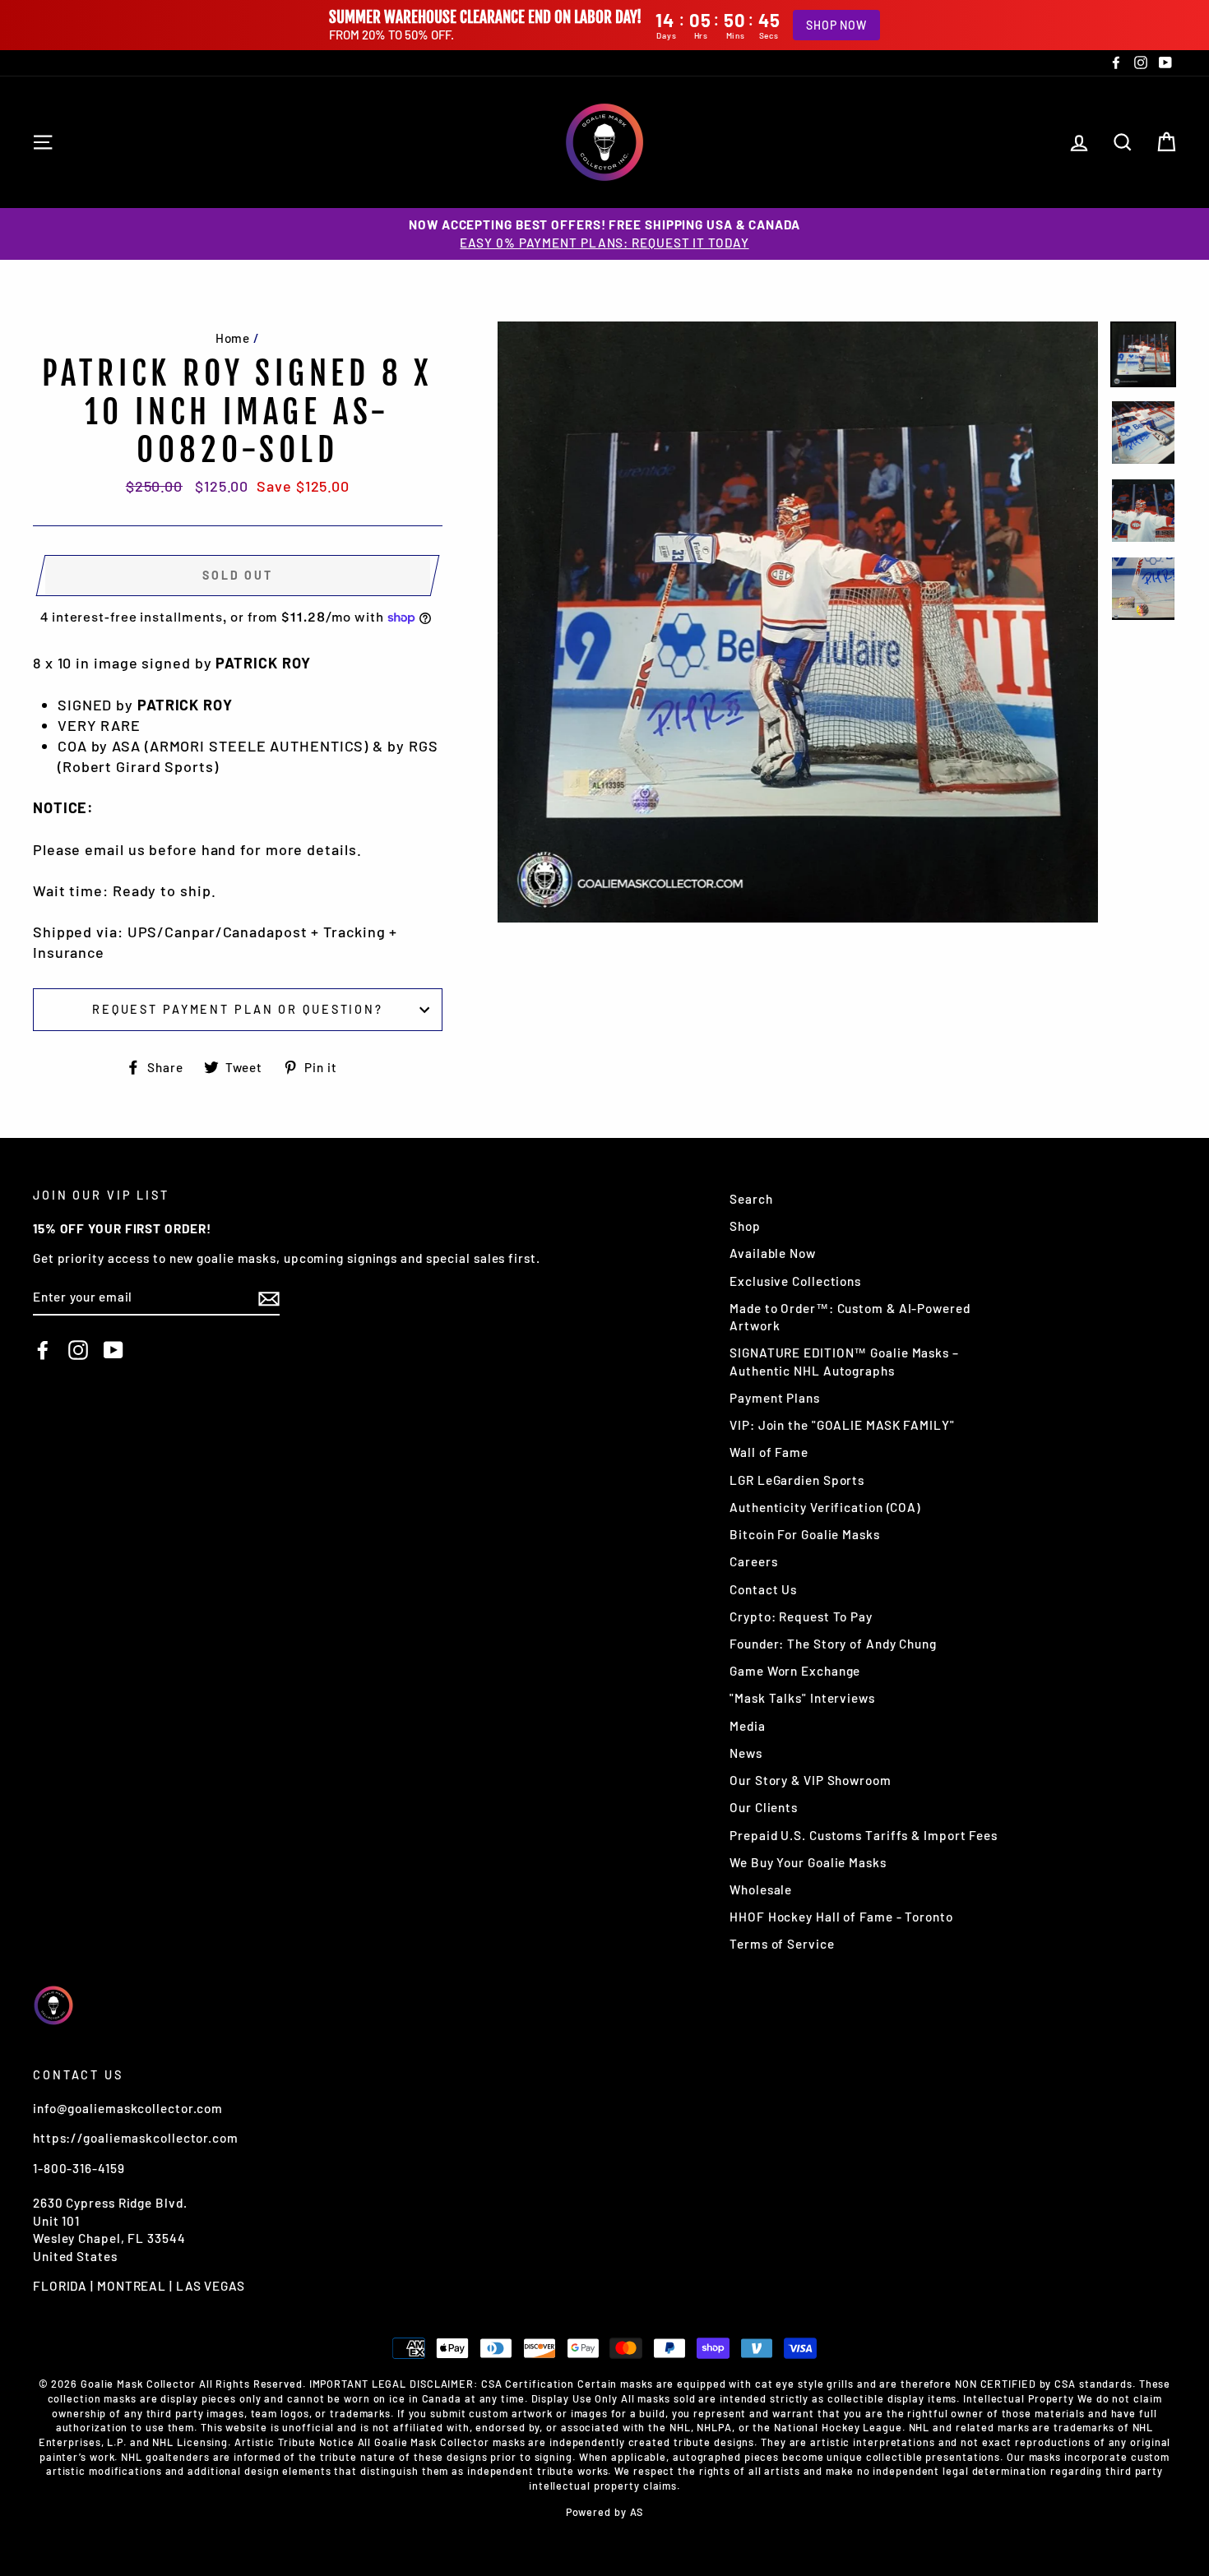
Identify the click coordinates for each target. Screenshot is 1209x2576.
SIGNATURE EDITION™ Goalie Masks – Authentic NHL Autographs (844, 1361)
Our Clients (764, 1807)
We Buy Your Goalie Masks (808, 1862)
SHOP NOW (836, 25)
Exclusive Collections (795, 1281)
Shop (745, 1226)
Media (748, 1726)
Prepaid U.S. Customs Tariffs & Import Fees (864, 1835)
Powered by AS (605, 2512)
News (746, 1753)
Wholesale (761, 1889)
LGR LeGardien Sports (797, 1480)
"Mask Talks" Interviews (802, 1698)
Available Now (773, 1253)
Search (751, 1199)
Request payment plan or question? (238, 1009)
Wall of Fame (769, 1452)
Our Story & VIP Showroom (811, 1780)
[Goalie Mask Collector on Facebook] (43, 1350)
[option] (604, 234)
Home (233, 338)
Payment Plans (775, 1398)
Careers (753, 1561)
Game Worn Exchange (795, 1671)
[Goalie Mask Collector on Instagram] (78, 1350)
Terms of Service (782, 1944)
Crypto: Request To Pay (801, 1616)
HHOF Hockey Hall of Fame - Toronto (841, 1917)
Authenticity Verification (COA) (825, 1507)
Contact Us (763, 1589)
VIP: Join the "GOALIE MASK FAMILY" (842, 1425)
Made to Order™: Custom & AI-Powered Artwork (850, 1317)
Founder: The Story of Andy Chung (833, 1644)
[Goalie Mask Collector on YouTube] (113, 1350)
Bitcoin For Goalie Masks (805, 1534)
